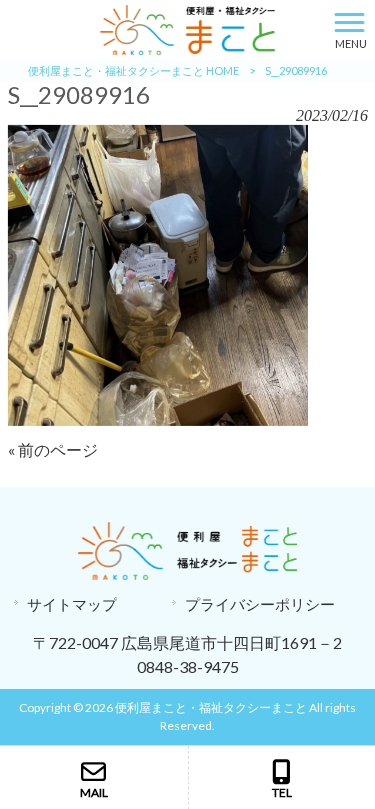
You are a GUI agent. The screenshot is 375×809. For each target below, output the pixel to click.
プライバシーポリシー (260, 604)
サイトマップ (72, 604)
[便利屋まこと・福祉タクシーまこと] (162, 27)
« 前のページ (53, 449)
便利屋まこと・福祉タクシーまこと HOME (133, 70)
